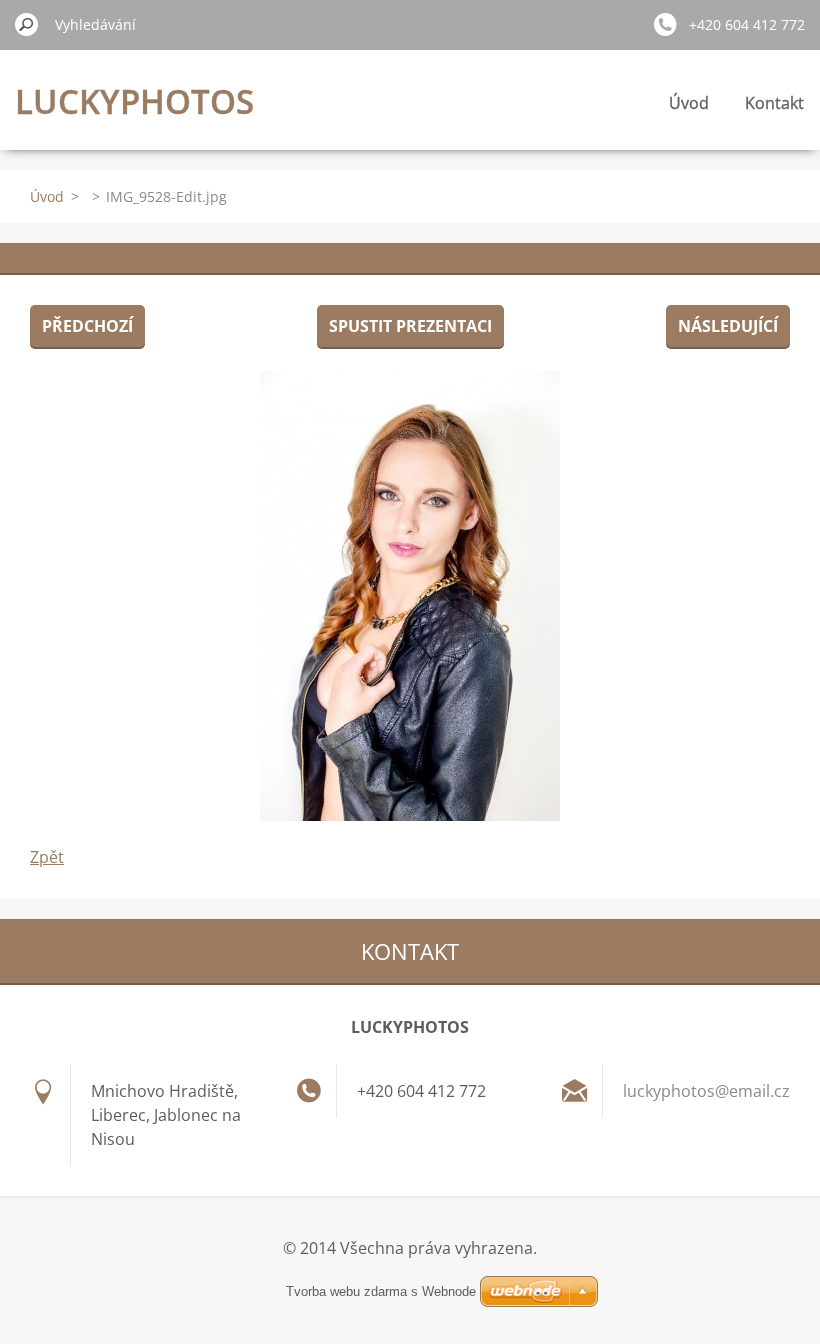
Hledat (27, 24)
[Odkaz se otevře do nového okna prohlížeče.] (410, 596)
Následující (728, 326)
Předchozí (87, 326)
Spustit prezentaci (410, 326)
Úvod (689, 103)
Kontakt (774, 103)
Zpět (47, 857)
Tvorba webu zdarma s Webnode (381, 1291)
